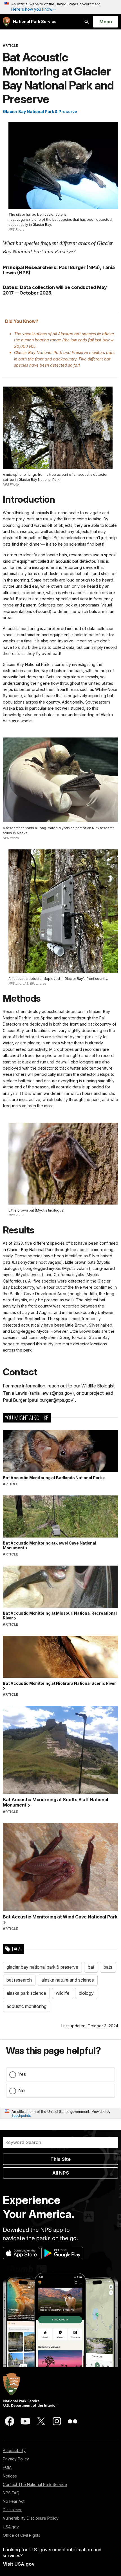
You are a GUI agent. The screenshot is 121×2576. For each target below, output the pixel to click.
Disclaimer (12, 2510)
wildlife (63, 1993)
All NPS (61, 2173)
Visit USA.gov (19, 2564)
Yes (22, 2074)
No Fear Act (14, 2501)
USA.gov (11, 2527)
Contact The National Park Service (35, 2484)
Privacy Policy (16, 2459)
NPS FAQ (11, 2493)
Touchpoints (21, 2115)
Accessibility (14, 2450)
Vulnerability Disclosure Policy (31, 2518)
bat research (19, 1980)
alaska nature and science (68, 1980)
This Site (60, 2159)
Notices (10, 2476)
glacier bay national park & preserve (42, 1967)
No (22, 2090)
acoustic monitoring (26, 2006)
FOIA (7, 2467)
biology (86, 1993)
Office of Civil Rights (22, 2535)
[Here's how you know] (60, 7)
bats (108, 1967)
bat (91, 1967)
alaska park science (26, 1993)
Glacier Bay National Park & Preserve (40, 112)
